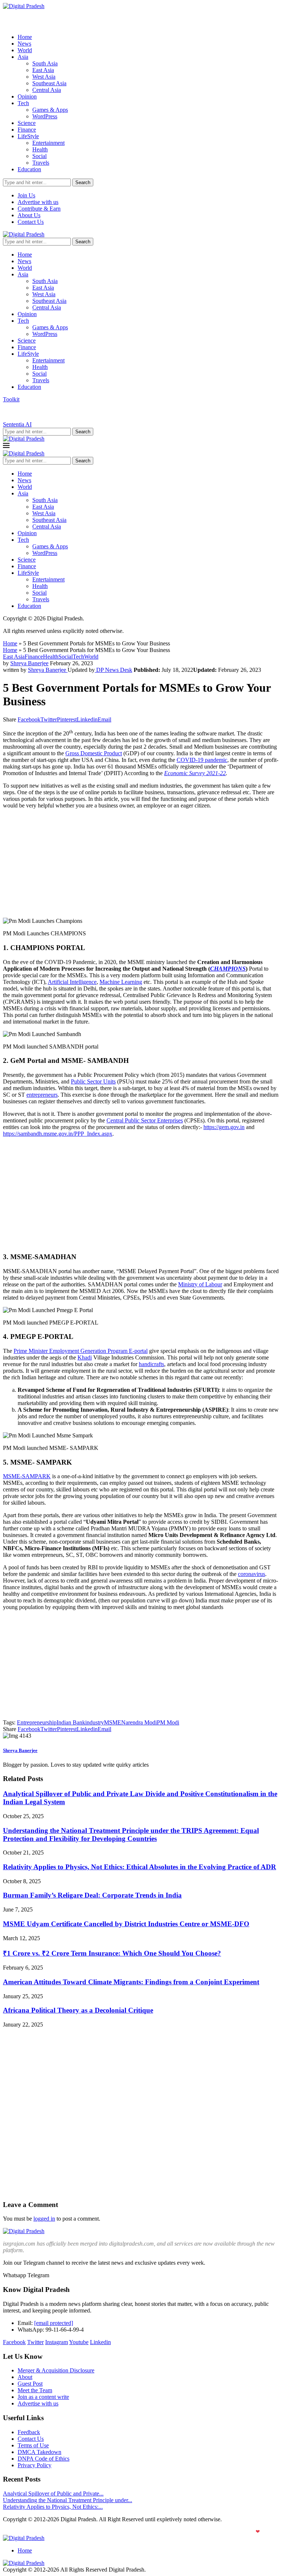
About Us (29, 215)
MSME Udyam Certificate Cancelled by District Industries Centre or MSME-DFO (126, 1924)
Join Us (26, 195)
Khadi (85, 1357)
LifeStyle (28, 136)
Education (29, 169)
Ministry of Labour (200, 1284)
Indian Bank (71, 1722)
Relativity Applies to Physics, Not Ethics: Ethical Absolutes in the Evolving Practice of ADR (140, 1867)
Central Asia (47, 90)
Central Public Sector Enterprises (145, 1120)
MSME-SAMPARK (27, 1476)
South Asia (45, 63)
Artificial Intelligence (72, 982)
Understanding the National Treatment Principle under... (68, 2500)
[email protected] (54, 2323)
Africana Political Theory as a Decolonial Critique (78, 2010)
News (24, 44)
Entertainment (48, 143)
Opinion (27, 96)
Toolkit (11, 399)
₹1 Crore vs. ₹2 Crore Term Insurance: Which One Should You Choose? (112, 1953)
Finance (27, 130)
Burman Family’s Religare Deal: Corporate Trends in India (92, 1895)
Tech (23, 103)
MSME (113, 1722)
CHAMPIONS (228, 969)
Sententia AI (17, 424)
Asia (23, 57)
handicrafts (151, 1364)
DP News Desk (113, 670)
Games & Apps (50, 110)
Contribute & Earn (39, 209)
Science (27, 123)
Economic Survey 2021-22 (195, 773)
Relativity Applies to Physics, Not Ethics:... (53, 2507)
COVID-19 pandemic (202, 760)
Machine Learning (121, 982)
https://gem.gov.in (224, 1127)
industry (95, 1722)
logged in (44, 2219)
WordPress (45, 116)
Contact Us (31, 222)
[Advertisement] (141, 866)
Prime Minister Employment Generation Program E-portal (81, 1351)
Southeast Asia (49, 83)
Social (39, 156)
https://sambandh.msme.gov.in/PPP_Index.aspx (58, 1134)
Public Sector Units (93, 1081)
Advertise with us (38, 202)
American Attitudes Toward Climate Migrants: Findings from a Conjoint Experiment (131, 1982)
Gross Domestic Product (94, 753)
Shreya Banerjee (29, 663)
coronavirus (252, 1574)
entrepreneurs (42, 1095)
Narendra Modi (139, 1722)
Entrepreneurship (37, 1722)
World (25, 50)
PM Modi (168, 1722)
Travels (41, 163)
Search (83, 182)
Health (40, 149)
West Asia (44, 77)
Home (25, 37)
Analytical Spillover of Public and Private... (53, 2493)
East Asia (43, 70)
